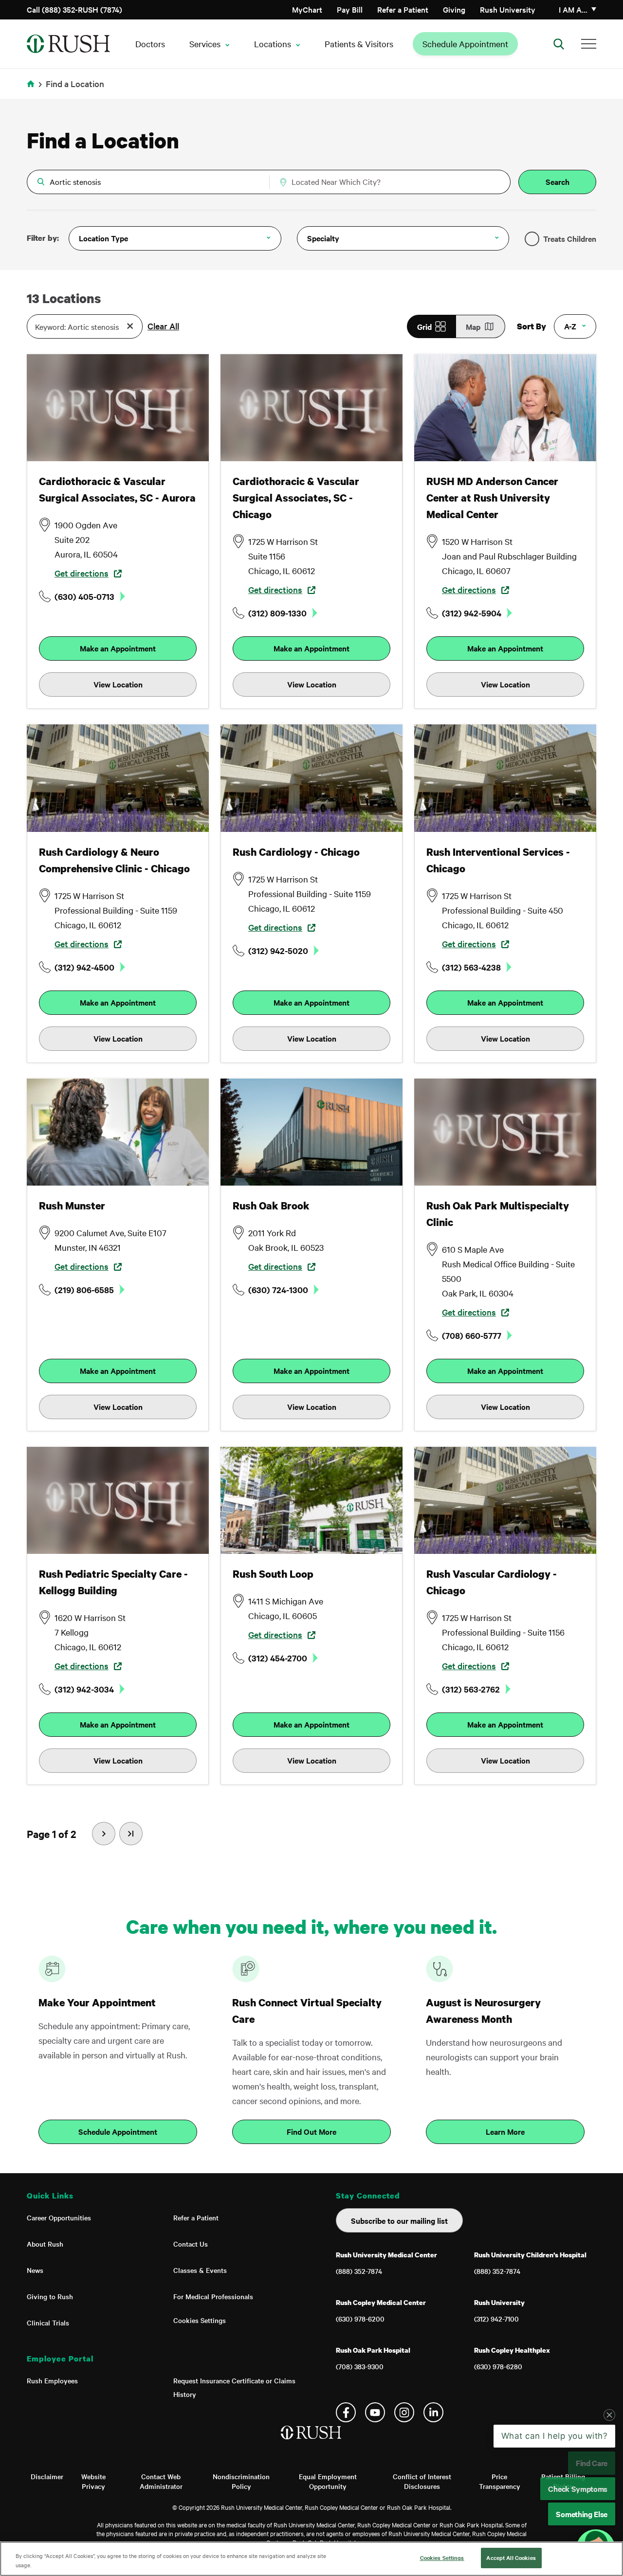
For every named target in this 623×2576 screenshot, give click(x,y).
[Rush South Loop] (311, 1500)
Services (205, 44)
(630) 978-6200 (360, 2319)
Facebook (346, 2412)
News (35, 2270)
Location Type (103, 238)
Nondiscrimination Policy (241, 2481)
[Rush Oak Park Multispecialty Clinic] (505, 1132)
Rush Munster (72, 1206)
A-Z (570, 326)
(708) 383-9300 (360, 2366)
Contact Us (191, 2244)
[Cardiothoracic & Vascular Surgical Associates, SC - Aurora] (118, 408)
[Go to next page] (104, 1834)
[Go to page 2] (131, 1834)
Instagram (404, 2412)
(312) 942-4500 (84, 967)
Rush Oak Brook (271, 1206)
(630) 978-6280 (498, 2366)
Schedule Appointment (465, 44)
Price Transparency (500, 2481)
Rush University (508, 9)
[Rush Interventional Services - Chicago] (505, 778)
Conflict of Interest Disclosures (422, 2481)
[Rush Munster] (118, 1132)
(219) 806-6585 (84, 1290)
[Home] (312, 2442)
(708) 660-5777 (472, 1335)
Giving (454, 9)
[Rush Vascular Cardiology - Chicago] (505, 1500)
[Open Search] (559, 44)
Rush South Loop (273, 1574)
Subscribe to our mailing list (399, 2220)
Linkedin (433, 2412)
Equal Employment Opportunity (328, 2481)
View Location (118, 684)
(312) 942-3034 (84, 1689)
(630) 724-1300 (278, 1290)
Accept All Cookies (511, 2558)
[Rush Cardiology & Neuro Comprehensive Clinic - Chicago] (118, 778)
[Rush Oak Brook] (311, 1132)
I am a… (573, 9)
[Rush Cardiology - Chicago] (311, 778)
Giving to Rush (50, 2296)
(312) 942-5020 (278, 951)
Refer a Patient (403, 9)
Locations (273, 44)
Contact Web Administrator (161, 2481)
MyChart (307, 9)
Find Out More (311, 2131)
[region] (311, 2559)
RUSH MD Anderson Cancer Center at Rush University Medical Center (492, 498)
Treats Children (570, 238)
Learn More (505, 2131)
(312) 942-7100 (496, 2319)
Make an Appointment (118, 648)
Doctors (150, 44)
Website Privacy (93, 2481)
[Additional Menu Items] (589, 44)
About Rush (45, 2244)
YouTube (375, 2412)
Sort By (531, 326)
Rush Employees (52, 2380)
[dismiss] (609, 2493)
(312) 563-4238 (471, 967)
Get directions (82, 573)
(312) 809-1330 (277, 613)
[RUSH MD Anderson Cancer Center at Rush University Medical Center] (505, 408)
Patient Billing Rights (563, 2481)
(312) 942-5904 (472, 613)
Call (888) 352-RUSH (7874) (74, 9)
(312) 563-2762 (471, 1689)
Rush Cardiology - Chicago (296, 852)
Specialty (323, 238)
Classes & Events (200, 2270)
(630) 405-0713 (84, 596)
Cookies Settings (200, 2320)
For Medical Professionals (213, 2296)
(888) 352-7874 (359, 2271)
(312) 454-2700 (278, 1658)
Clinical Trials (48, 2323)
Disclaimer (47, 2476)
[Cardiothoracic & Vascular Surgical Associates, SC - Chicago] (311, 408)
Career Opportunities (59, 2217)
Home (32, 90)
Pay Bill (350, 9)
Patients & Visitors (359, 44)
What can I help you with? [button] (555, 2514)
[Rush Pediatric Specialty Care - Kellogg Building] (118, 1500)
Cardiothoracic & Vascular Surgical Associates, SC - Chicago (296, 498)
